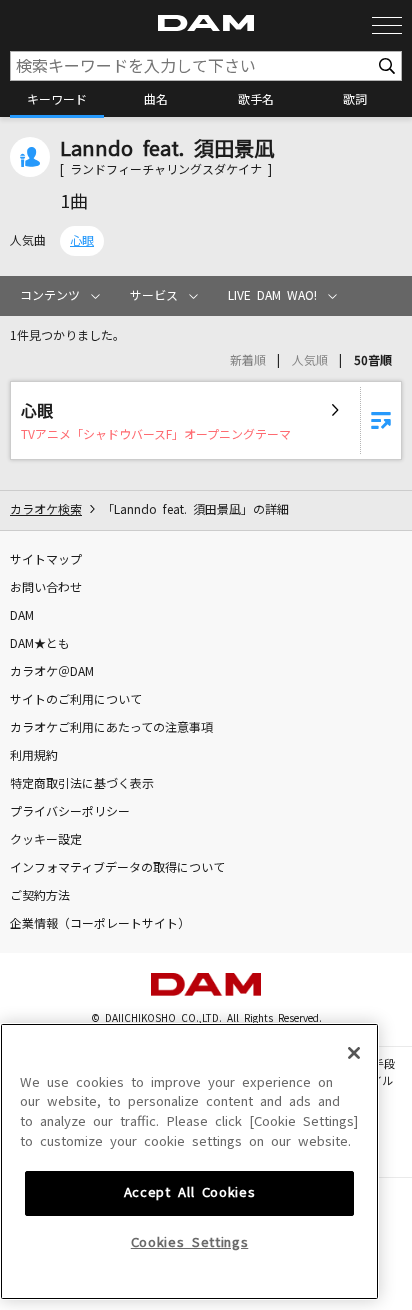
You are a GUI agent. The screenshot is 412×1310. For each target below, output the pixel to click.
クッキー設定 (46, 840)
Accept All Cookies (190, 1192)
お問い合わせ (46, 588)
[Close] (354, 1053)
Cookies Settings (190, 1242)
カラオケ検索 (46, 510)
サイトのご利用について (76, 700)
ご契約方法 (40, 896)
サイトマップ (46, 560)
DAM (22, 616)
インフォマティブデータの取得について (117, 868)
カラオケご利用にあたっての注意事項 (111, 728)
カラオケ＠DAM (52, 672)
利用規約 (34, 756)
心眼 (82, 241)
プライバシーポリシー (70, 812)
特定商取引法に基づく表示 (82, 784)
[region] (189, 1162)
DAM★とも (40, 644)
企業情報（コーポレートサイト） (100, 924)
